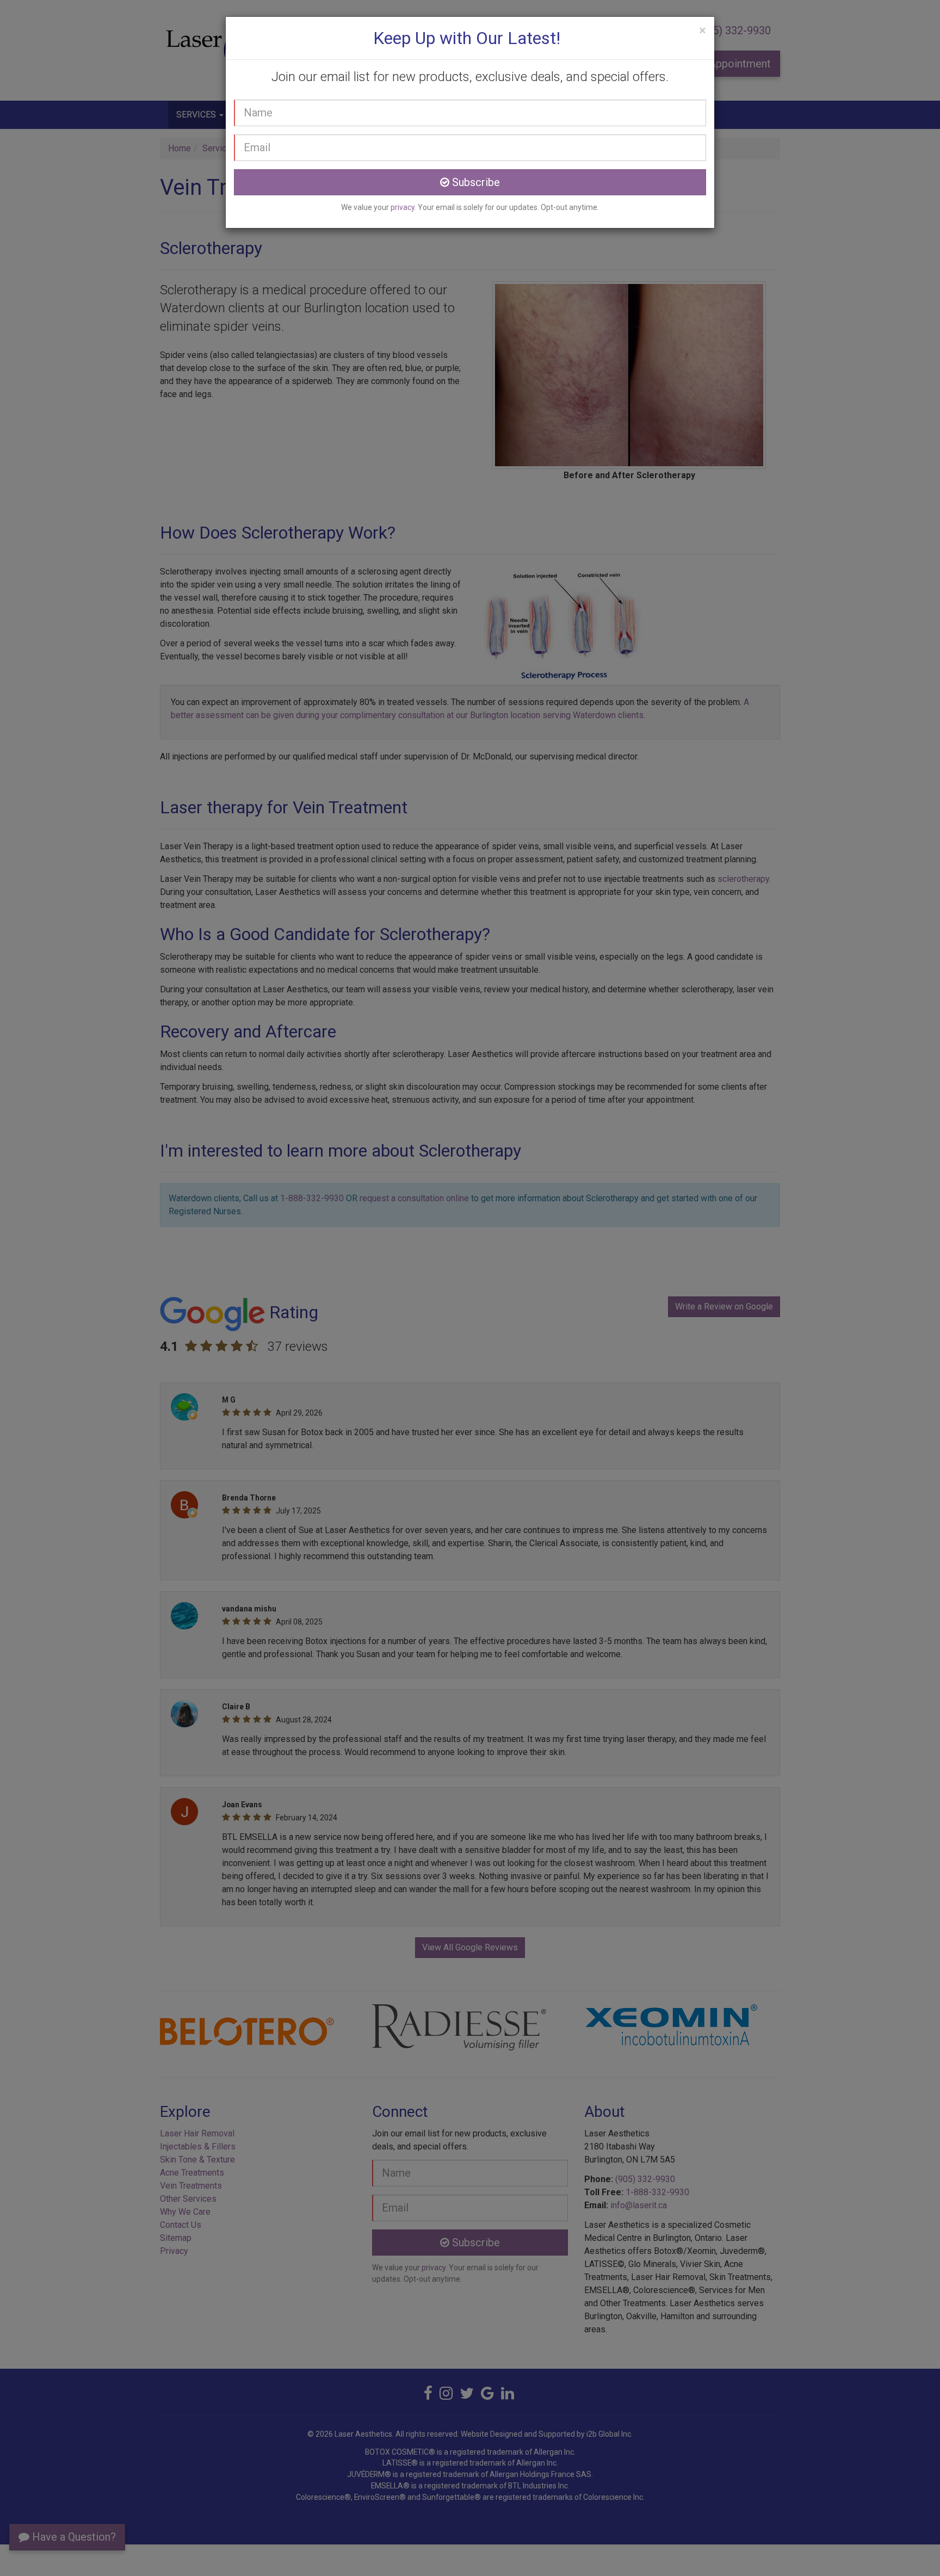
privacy (403, 207)
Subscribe (475, 182)
